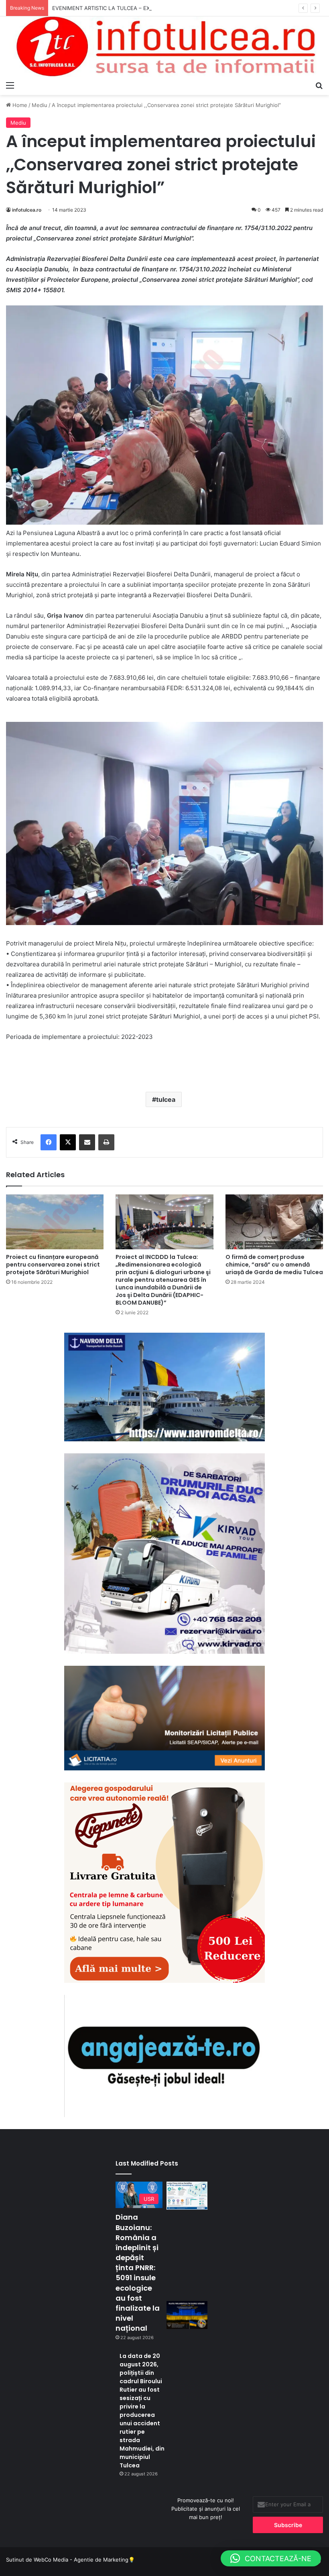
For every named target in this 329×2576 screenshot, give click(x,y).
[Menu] (10, 85)
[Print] (106, 1142)
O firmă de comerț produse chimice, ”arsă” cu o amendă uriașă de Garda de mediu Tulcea (274, 1265)
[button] (271, 2558)
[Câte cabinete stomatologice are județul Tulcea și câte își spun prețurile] (187, 2195)
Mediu (40, 105)
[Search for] (319, 85)
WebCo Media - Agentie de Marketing (81, 2560)
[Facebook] (49, 1142)
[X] (68, 1142)
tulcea (166, 1099)
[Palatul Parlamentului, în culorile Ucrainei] (187, 2315)
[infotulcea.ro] (164, 47)
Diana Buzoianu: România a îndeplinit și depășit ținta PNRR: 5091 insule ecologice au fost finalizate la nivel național (138, 2273)
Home (19, 105)
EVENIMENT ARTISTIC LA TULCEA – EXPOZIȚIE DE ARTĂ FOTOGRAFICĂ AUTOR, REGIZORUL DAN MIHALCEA (188, 8)
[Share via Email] (87, 1142)
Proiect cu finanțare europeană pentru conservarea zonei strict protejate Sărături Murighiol (53, 1265)
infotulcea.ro (27, 210)
